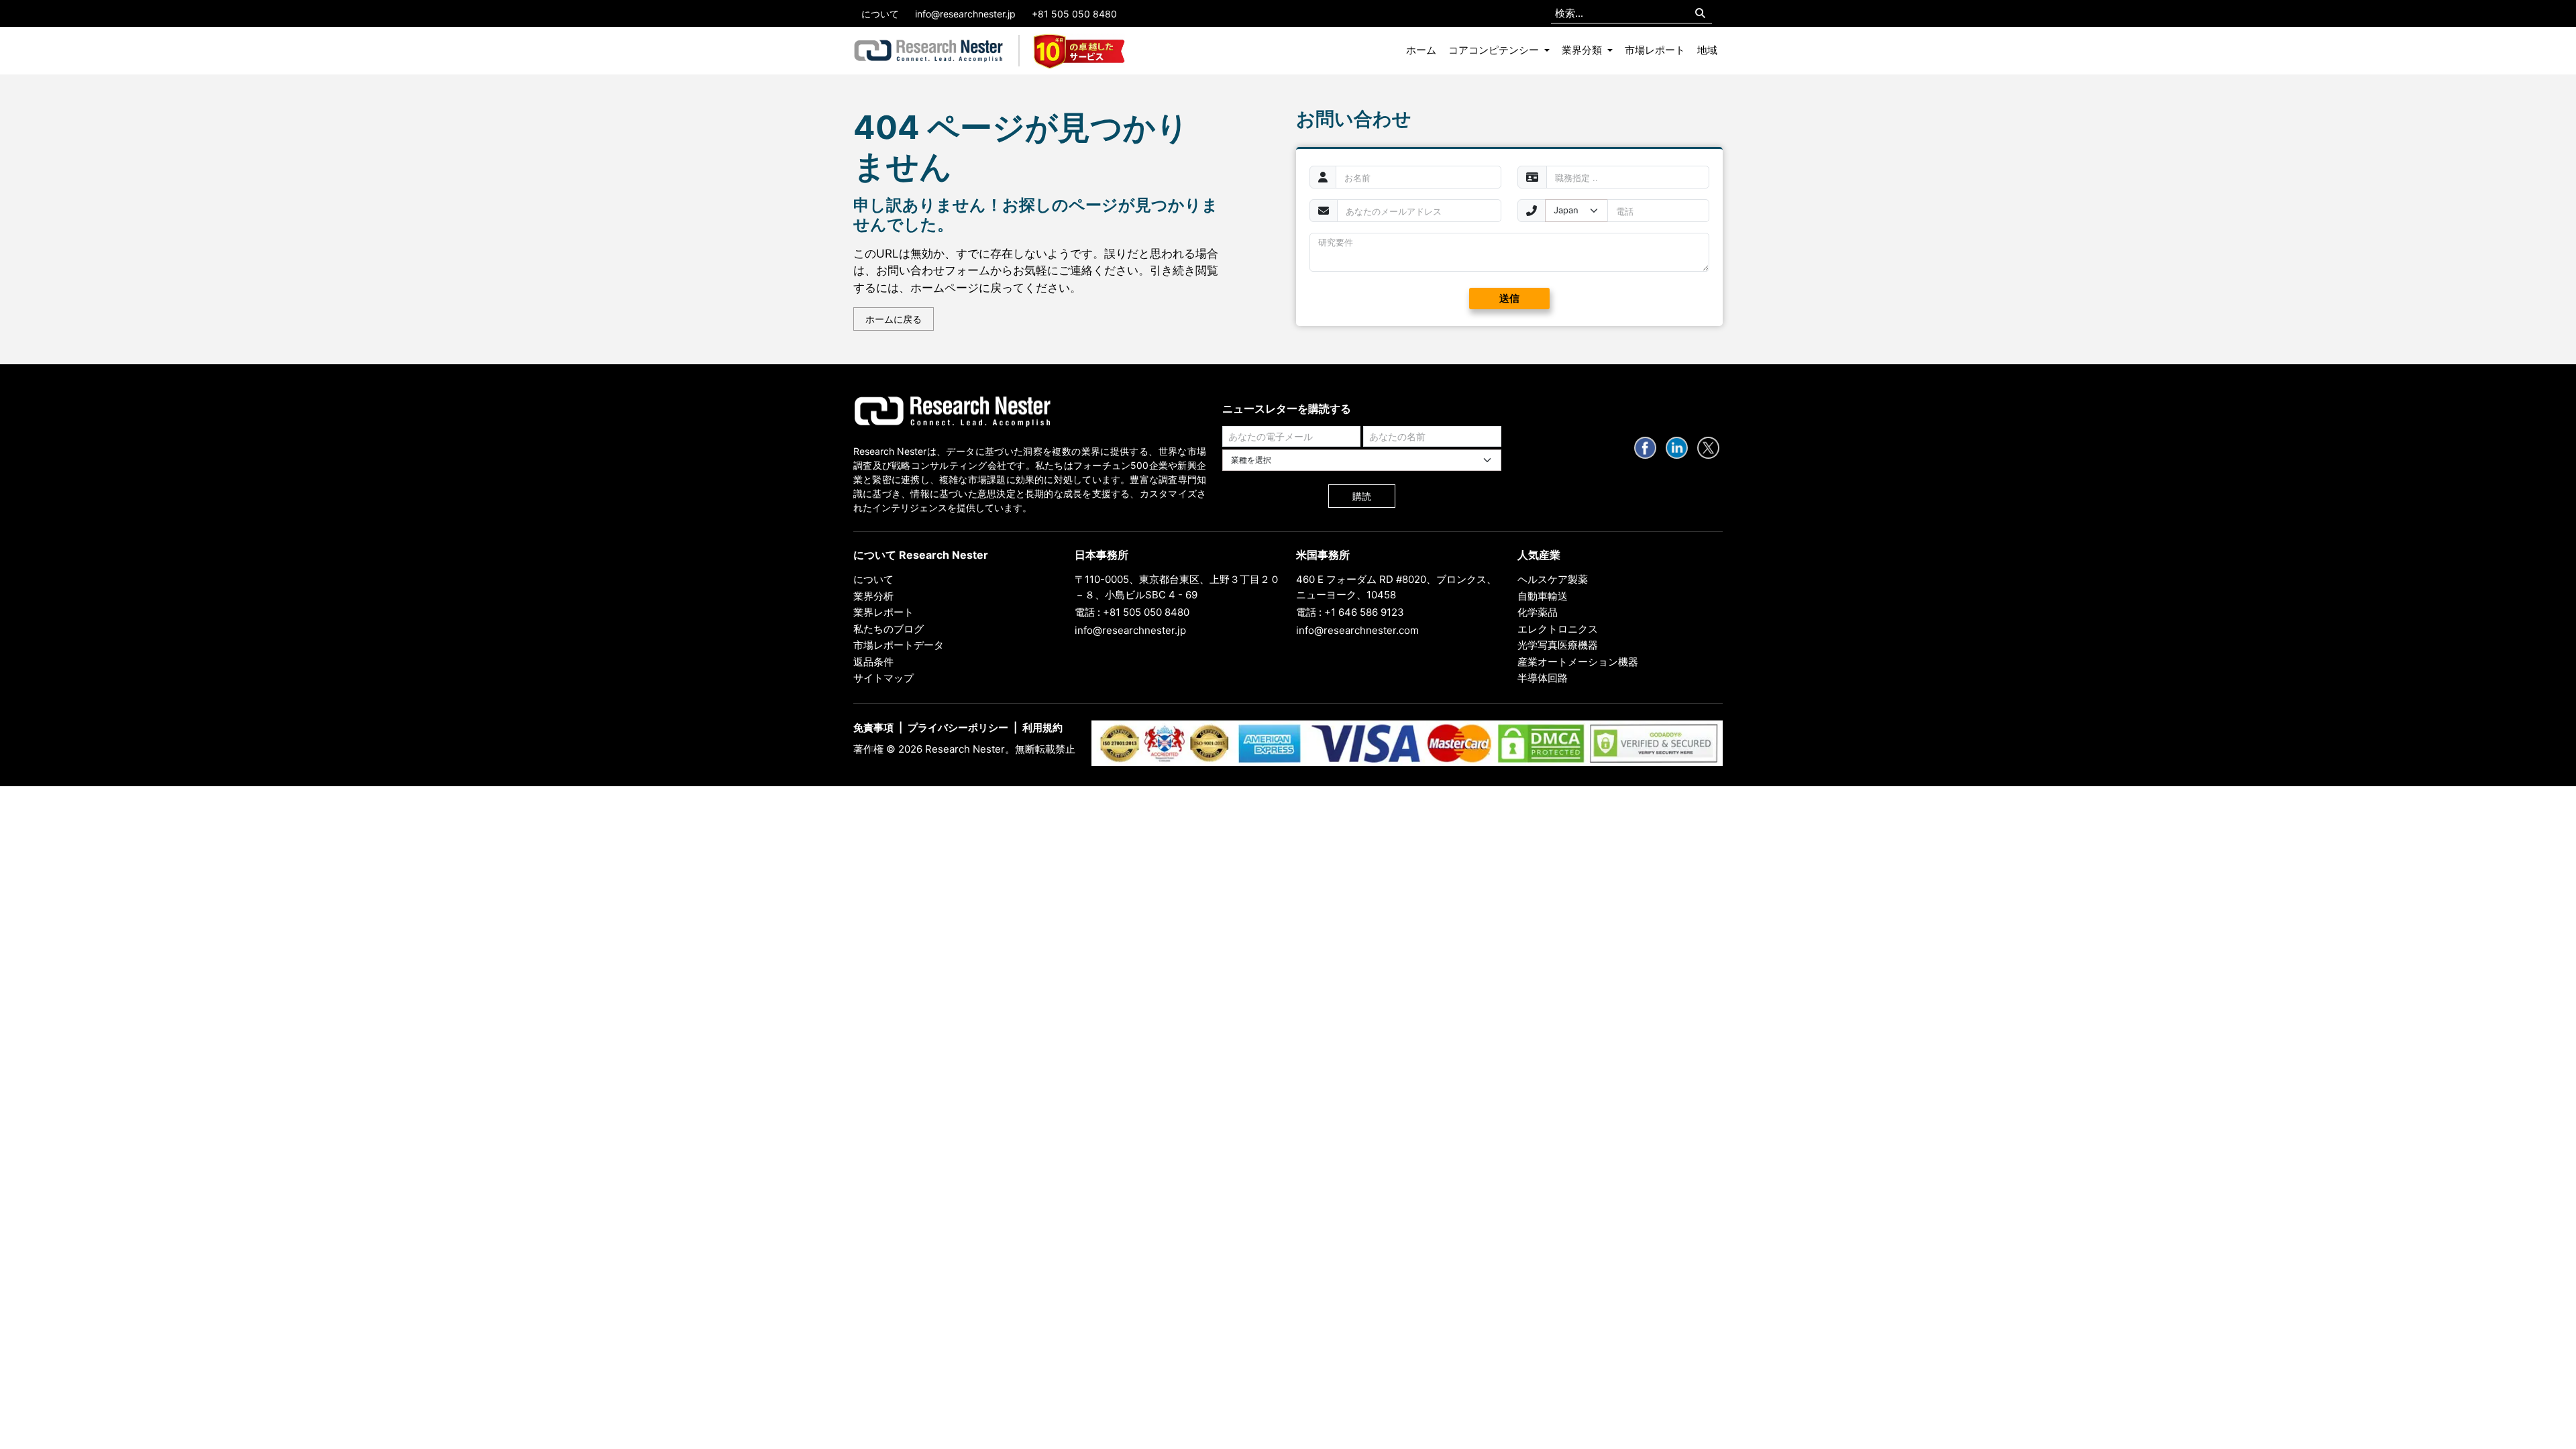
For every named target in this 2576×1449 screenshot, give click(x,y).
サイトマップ (883, 678)
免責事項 (873, 728)
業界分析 (873, 596)
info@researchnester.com (1357, 630)
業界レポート (883, 612)
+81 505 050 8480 (1074, 14)
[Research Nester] (929, 51)
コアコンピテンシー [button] (1495, 50)
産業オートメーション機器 (1578, 662)
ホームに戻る (894, 319)
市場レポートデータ (899, 645)
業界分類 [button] (1583, 50)
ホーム (1421, 50)
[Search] (1700, 14)
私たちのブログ (889, 629)
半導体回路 (1543, 678)
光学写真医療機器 (1558, 645)
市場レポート (1655, 50)
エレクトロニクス (1558, 629)
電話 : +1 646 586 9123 (1350, 612)
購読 (1362, 496)
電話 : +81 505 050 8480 (1132, 612)
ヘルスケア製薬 (1553, 579)
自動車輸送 (1543, 596)
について (880, 14)
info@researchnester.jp (965, 14)
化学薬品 (1538, 612)
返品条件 (873, 662)
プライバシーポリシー (958, 728)
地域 (1707, 50)
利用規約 (1042, 728)
